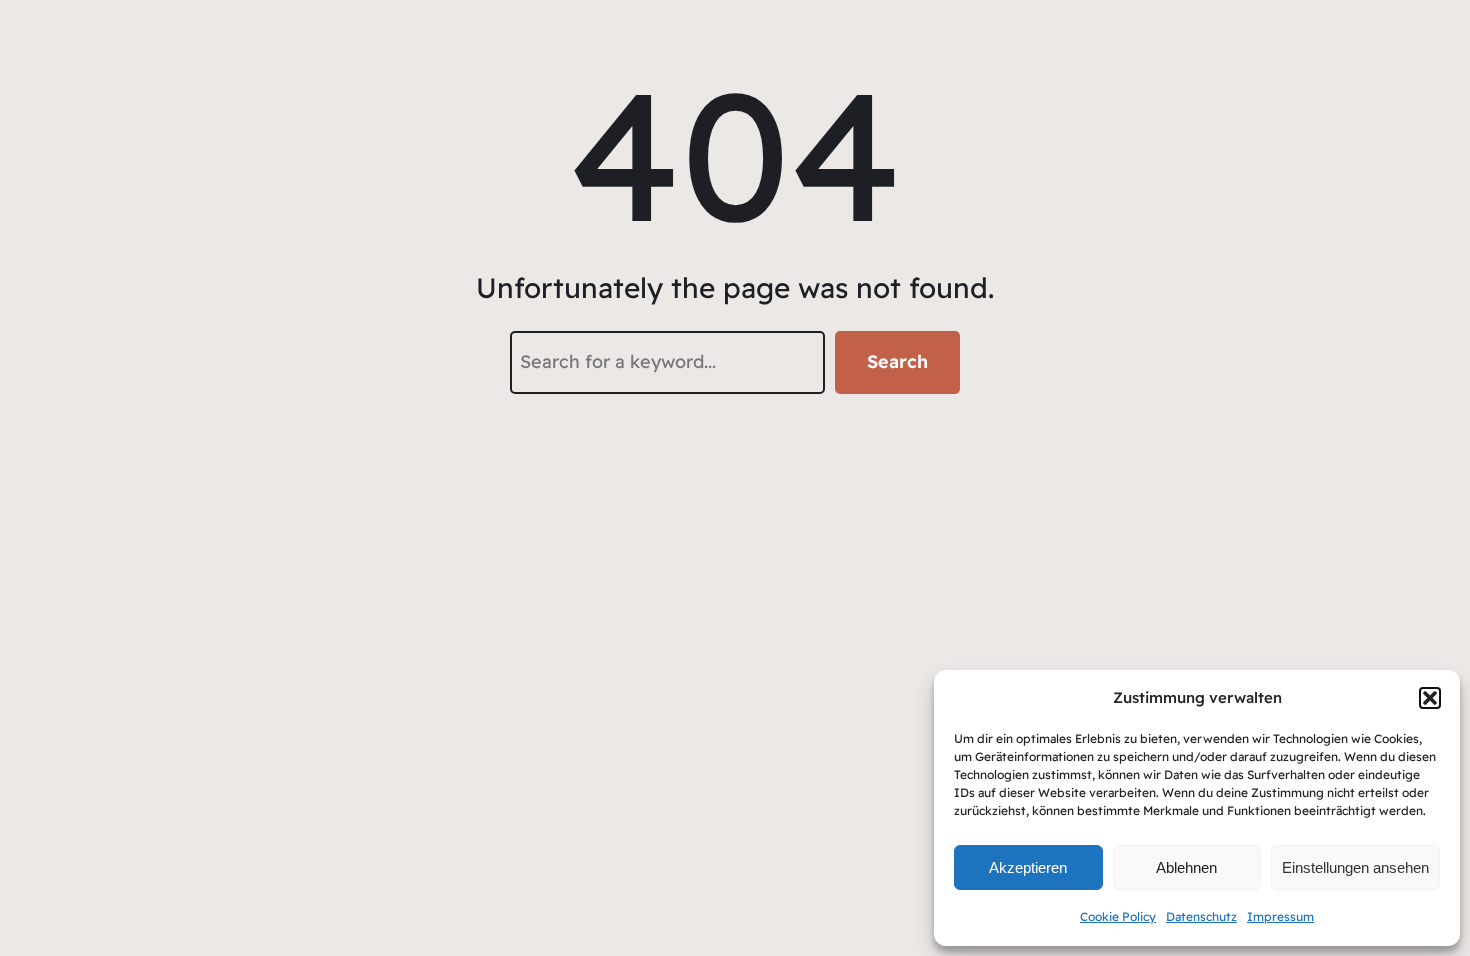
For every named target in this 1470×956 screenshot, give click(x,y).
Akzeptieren (1028, 867)
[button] (1430, 698)
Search (897, 361)
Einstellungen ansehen (1355, 867)
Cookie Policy (1118, 916)
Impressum (1280, 916)
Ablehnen (1186, 867)
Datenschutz (1201, 916)
